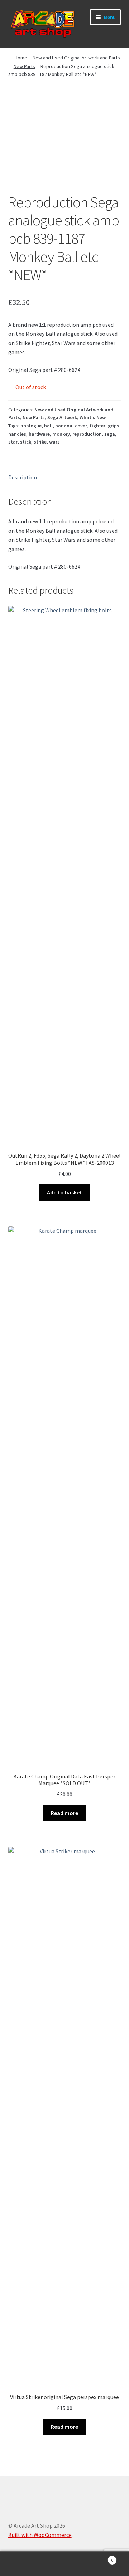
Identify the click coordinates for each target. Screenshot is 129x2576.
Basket (100, 2558)
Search (64, 2564)
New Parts (24, 66)
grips (114, 426)
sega (110, 434)
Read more (64, 1813)
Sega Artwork (62, 417)
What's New (93, 417)
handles (17, 434)
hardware (39, 434)
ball (48, 426)
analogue (31, 426)
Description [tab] (23, 477)
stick (26, 442)
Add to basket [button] (64, 1192)
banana (64, 426)
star (13, 442)
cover (81, 426)
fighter (97, 426)
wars (54, 442)
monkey (61, 434)
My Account (21, 2564)
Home (21, 58)
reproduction (87, 434)
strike (40, 442)
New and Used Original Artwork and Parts (76, 58)
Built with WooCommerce (40, 2535)
